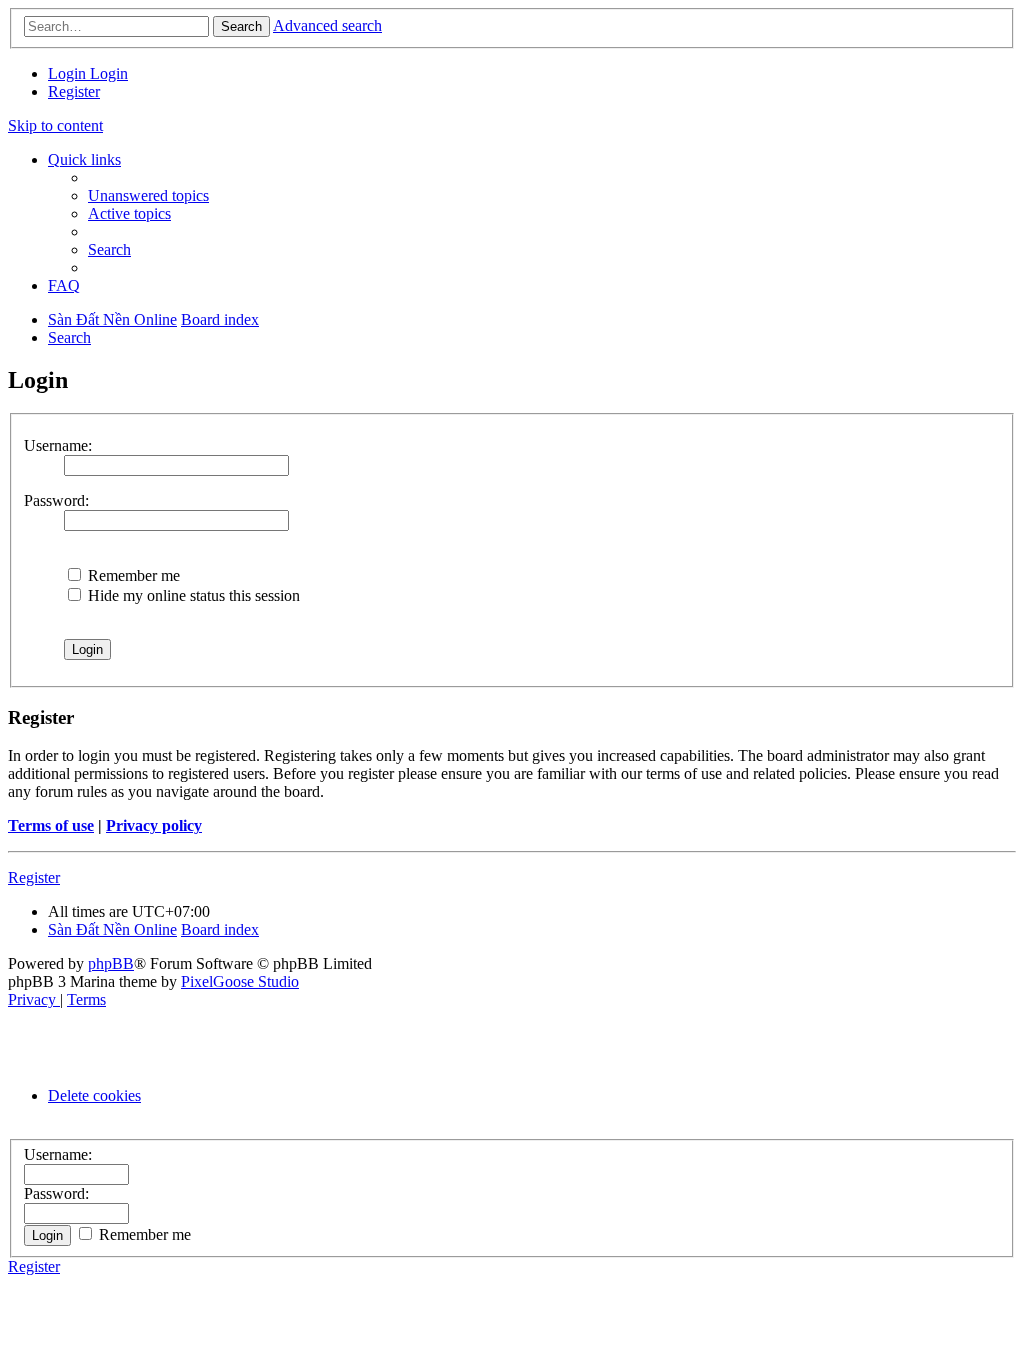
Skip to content (55, 125)
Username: (58, 445)
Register (34, 877)
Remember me (132, 575)
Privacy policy (154, 825)
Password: (56, 500)
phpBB (111, 963)
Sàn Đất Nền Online (112, 929)
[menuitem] (69, 73)
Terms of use (51, 825)
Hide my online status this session (192, 595)
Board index (220, 929)
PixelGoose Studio (240, 981)
